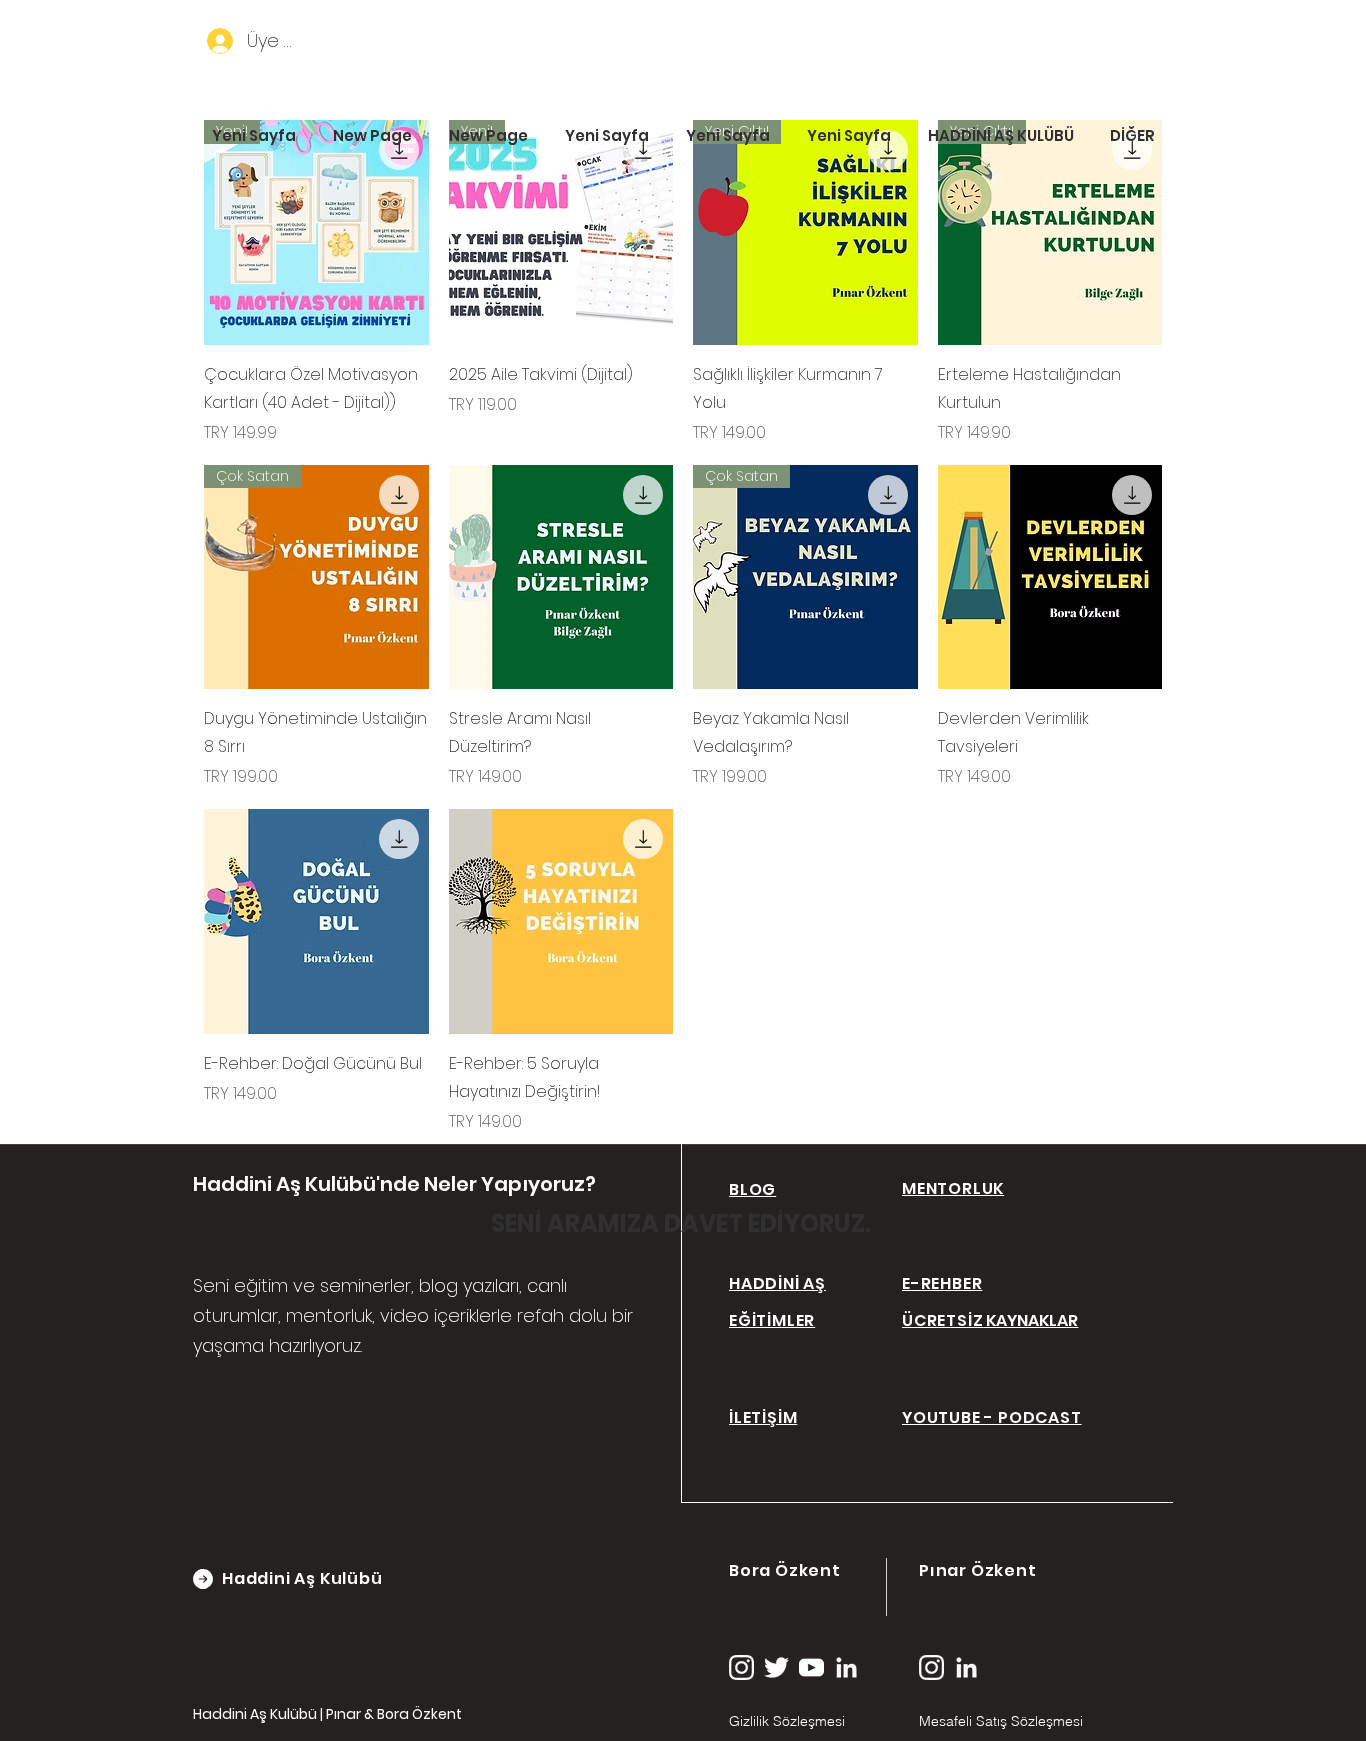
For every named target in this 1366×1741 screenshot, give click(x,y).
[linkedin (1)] (846, 1667)
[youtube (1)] (811, 1667)
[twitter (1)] (776, 1667)
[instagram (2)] (741, 1667)
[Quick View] (561, 577)
